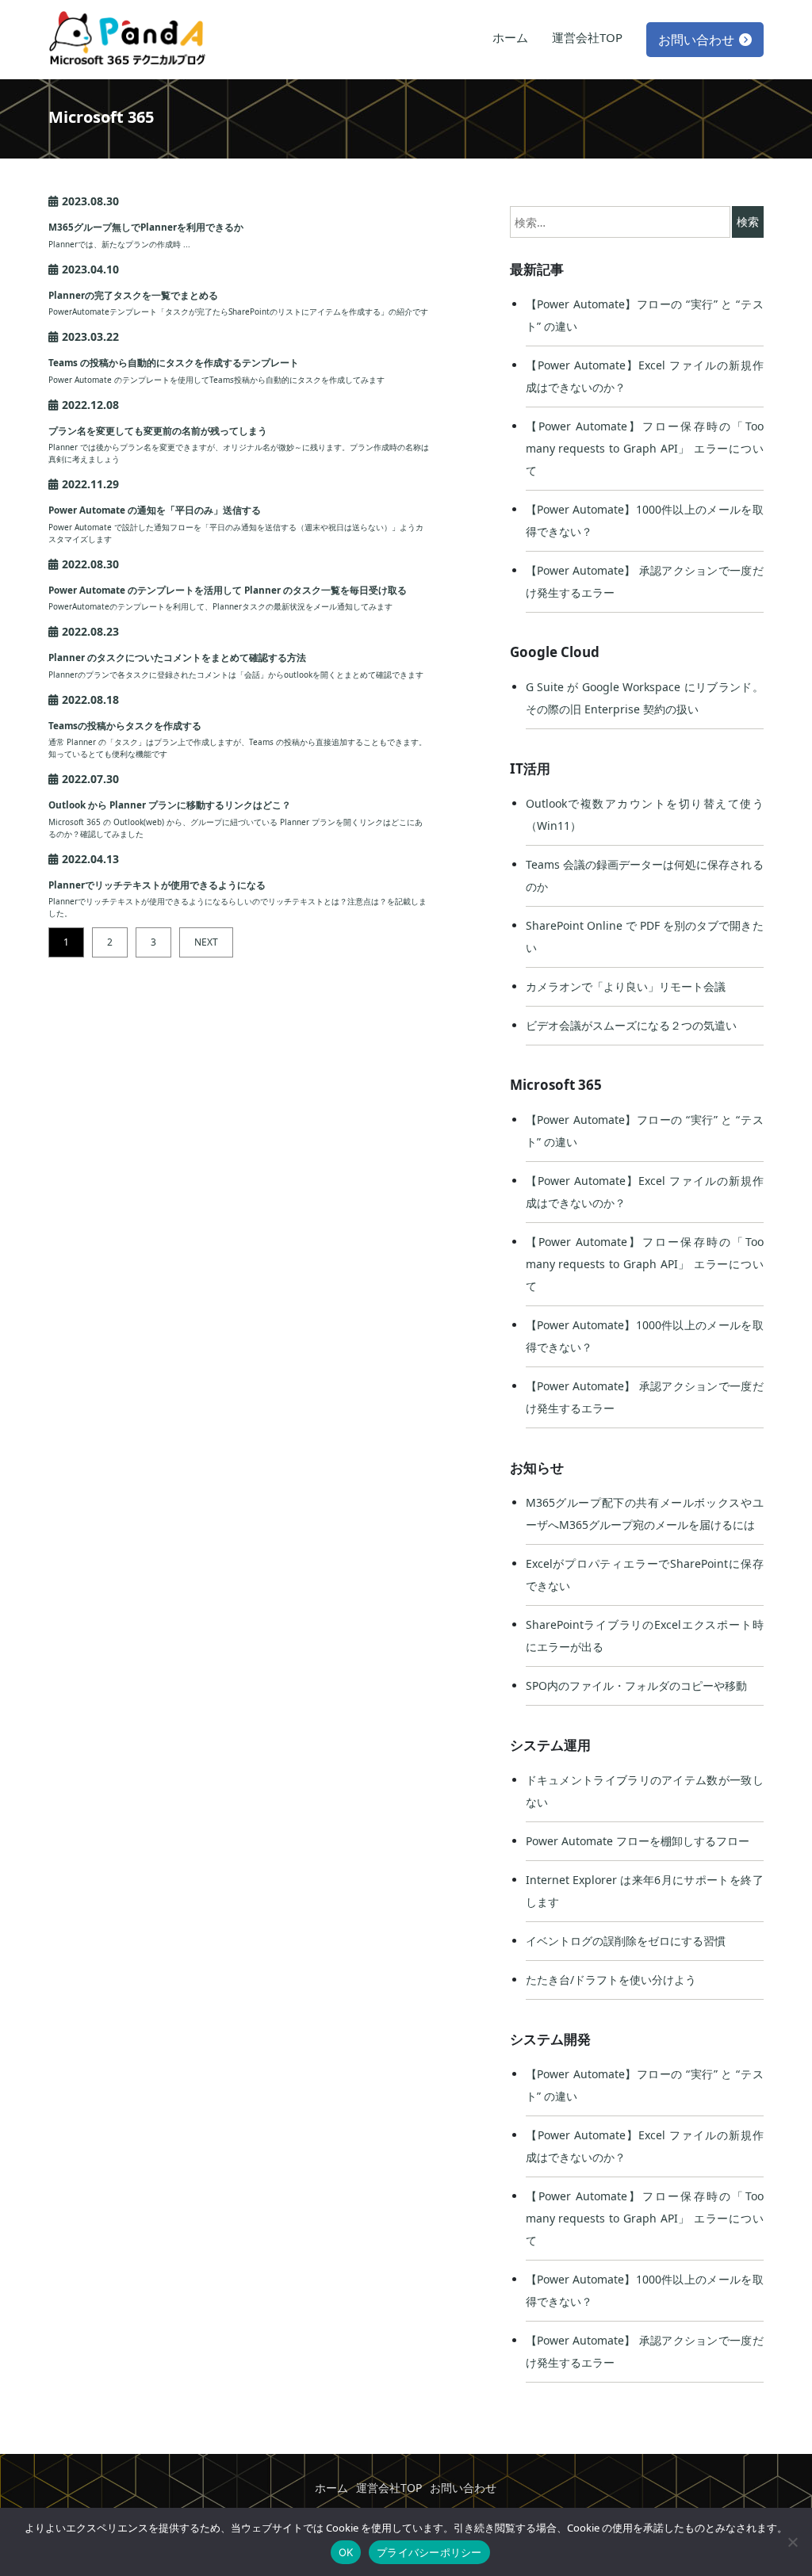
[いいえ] (792, 2542)
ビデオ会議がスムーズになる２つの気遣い (631, 1025)
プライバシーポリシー (429, 2552)
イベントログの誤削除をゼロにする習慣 (626, 1941)
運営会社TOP (587, 37)
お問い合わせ (696, 40)
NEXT (206, 942)
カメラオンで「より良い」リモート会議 (626, 986)
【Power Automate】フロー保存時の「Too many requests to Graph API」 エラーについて (645, 448)
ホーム (510, 37)
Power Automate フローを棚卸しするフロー (638, 1841)
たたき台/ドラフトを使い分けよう (611, 1980)
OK (346, 2552)
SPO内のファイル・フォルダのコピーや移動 (636, 1685)
